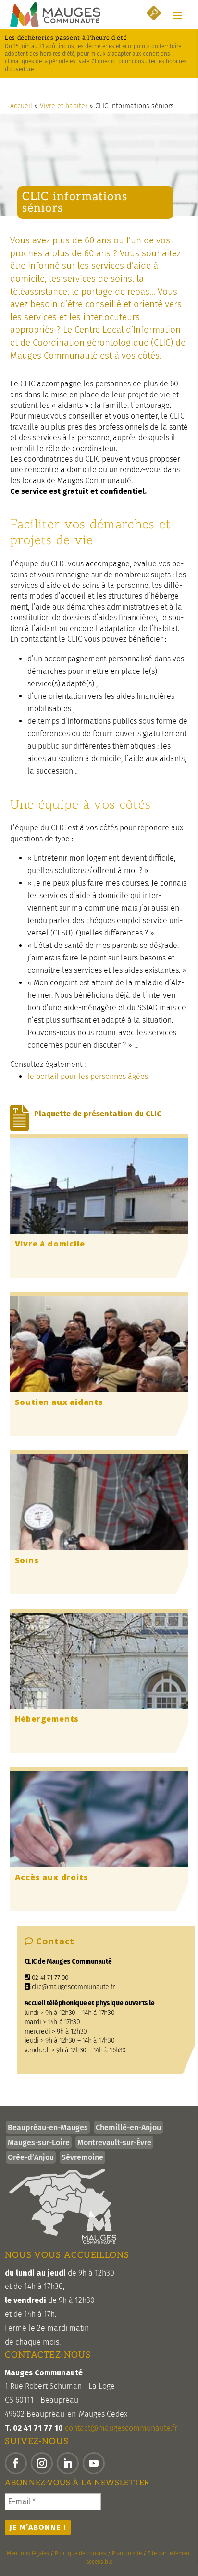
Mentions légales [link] (28, 2553)
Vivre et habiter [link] (64, 106)
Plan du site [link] (127, 2553)
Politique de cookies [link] (80, 2553)
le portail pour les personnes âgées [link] (88, 1076)
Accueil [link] (21, 106)
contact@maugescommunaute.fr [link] (121, 2428)
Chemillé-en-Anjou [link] (128, 2127)
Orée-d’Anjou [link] (31, 2157)
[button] (177, 15)
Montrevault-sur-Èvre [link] (114, 2142)
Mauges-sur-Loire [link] (39, 2142)
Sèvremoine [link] (82, 2157)
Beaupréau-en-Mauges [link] (48, 2127)
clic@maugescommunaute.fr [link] (72, 1987)
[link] (55, 14)
